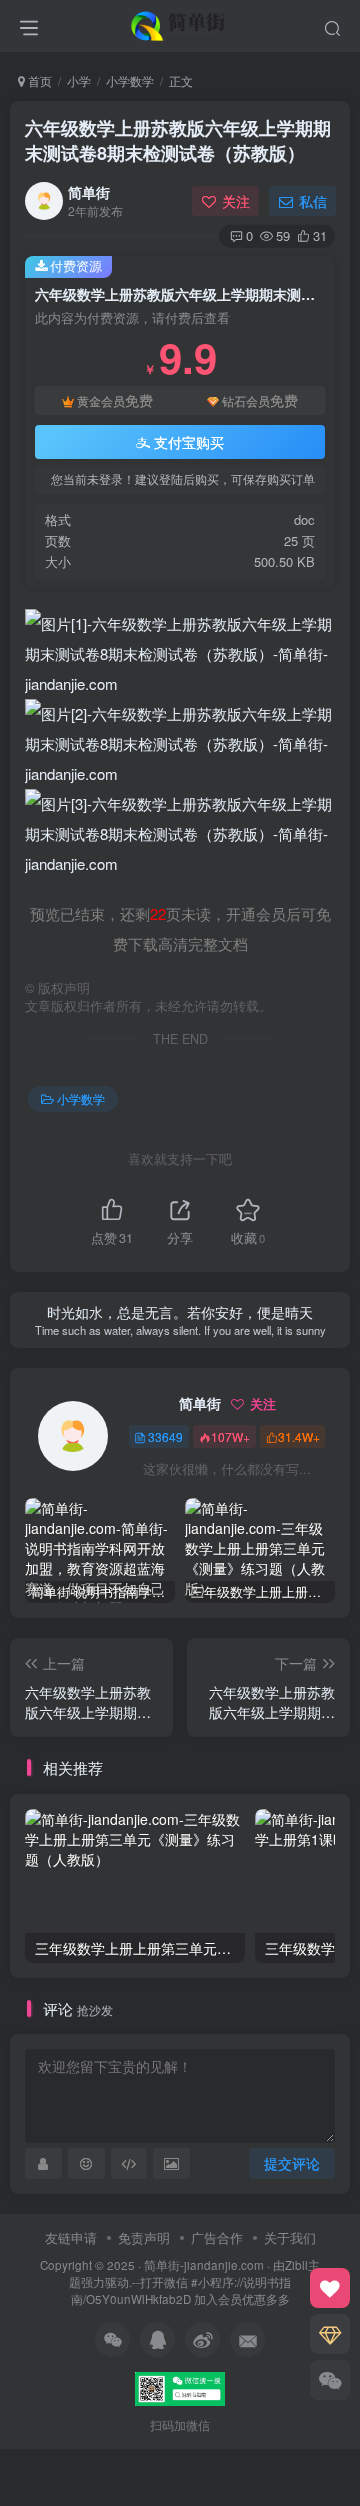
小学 (79, 80)
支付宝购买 (189, 442)
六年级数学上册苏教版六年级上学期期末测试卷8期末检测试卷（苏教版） (178, 140)
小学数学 (130, 80)
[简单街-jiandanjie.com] (180, 23)
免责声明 (144, 2237)
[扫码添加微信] (330, 2380)
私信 (313, 201)
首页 (38, 80)
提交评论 (292, 2163)
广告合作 (217, 2237)
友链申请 (71, 2237)
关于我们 (290, 2237)
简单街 (89, 192)
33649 (165, 1436)
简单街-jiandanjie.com (204, 2265)
